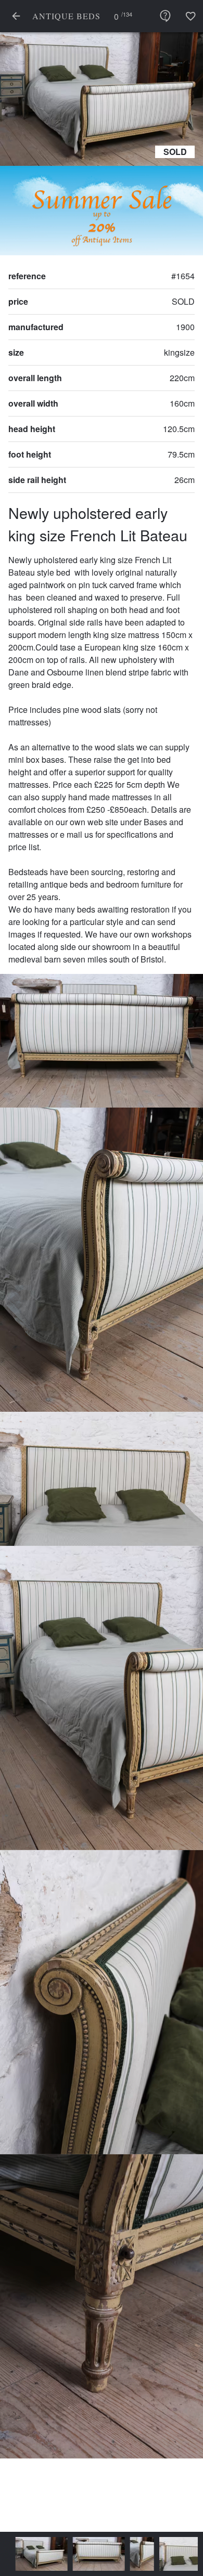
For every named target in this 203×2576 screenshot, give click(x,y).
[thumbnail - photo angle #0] (31, 2554)
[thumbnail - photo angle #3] (175, 2554)
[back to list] (16, 16)
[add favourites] (191, 16)
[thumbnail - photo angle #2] (132, 2554)
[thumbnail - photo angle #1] (88, 2554)
